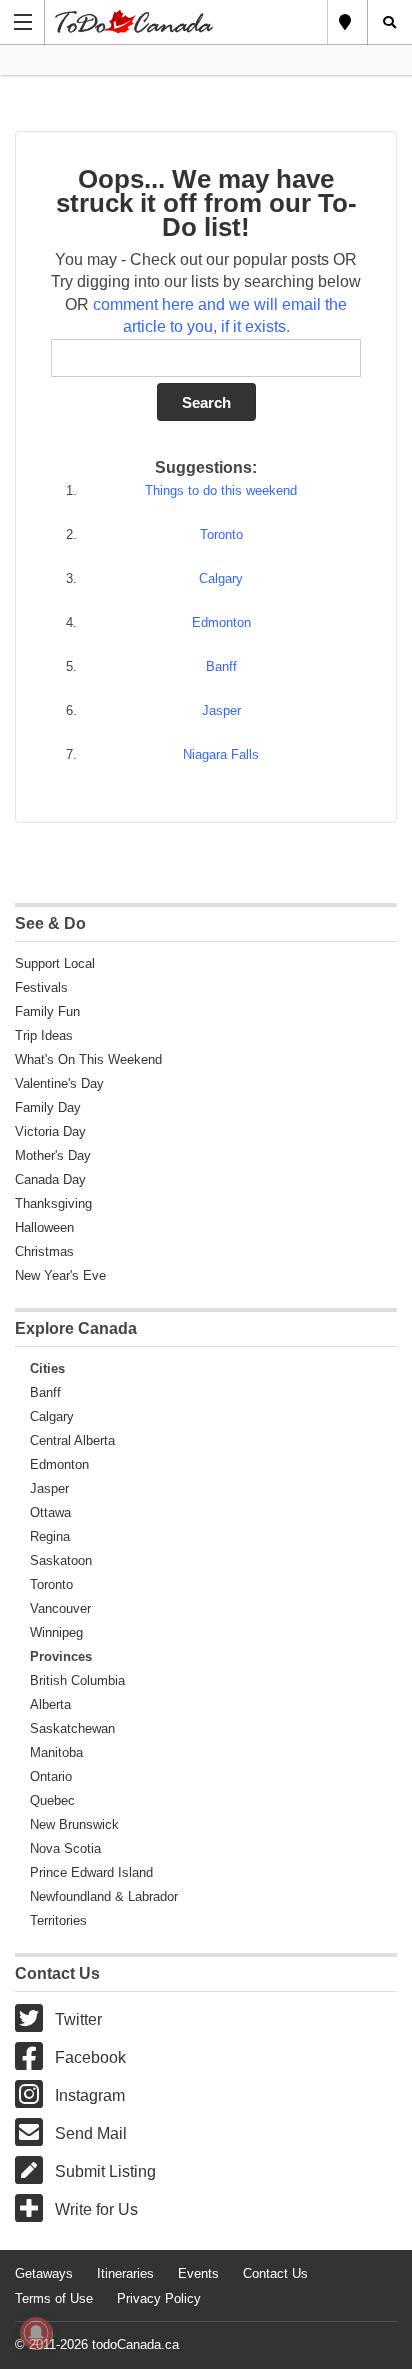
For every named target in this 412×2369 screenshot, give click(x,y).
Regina (50, 1536)
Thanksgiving (53, 1203)
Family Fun (47, 1011)
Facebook (90, 2057)
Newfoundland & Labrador (104, 1896)
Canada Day (50, 1179)
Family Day (48, 1107)
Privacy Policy (159, 2298)
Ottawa (50, 1512)
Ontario (51, 1776)
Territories (58, 1920)
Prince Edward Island (91, 1872)
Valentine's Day (59, 1083)
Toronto (221, 534)
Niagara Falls (221, 754)
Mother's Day (53, 1155)
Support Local (55, 963)
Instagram (90, 2095)
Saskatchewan (72, 1728)
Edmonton (221, 622)
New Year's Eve (60, 1275)
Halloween (44, 1227)
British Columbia (77, 1680)
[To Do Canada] (187, 21)
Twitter (78, 2019)
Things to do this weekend (221, 490)
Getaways (44, 2273)
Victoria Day (50, 1131)
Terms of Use (54, 2298)
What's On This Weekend (88, 1059)
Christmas (44, 1251)
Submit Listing (105, 2171)
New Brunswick (74, 1824)
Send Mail (91, 2133)
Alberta (50, 1704)
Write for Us (96, 2209)
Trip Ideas (44, 1035)
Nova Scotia (65, 1848)
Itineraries (125, 2273)
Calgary (221, 578)
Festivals (41, 987)
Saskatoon (61, 1560)
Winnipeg (56, 1632)
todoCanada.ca (135, 2344)
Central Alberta (72, 1440)
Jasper (221, 710)
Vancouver (60, 1608)
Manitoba (56, 1752)
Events (198, 2273)
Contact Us (275, 2273)
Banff (221, 666)
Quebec (52, 1800)
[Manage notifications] (36, 2333)
